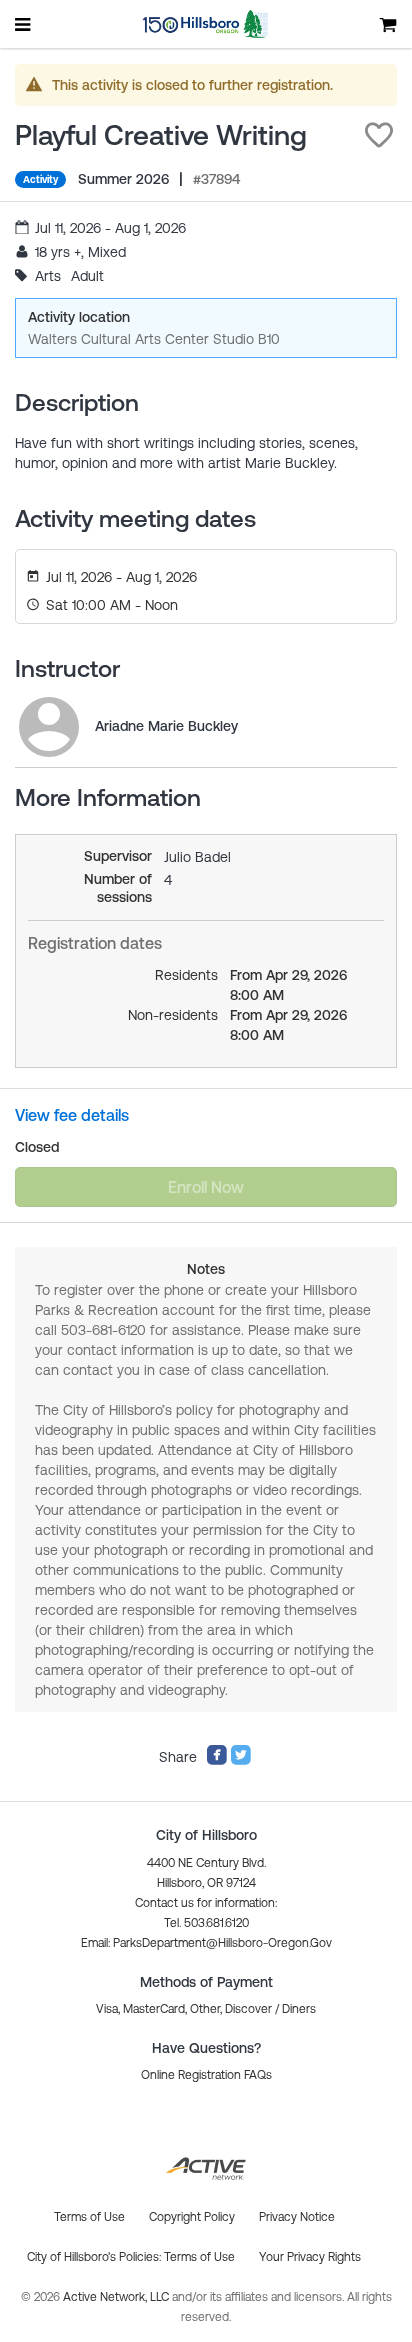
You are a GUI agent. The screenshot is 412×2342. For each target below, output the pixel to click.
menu (24, 24)
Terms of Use (199, 2257)
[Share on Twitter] (241, 1761)
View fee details (72, 1115)
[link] (49, 727)
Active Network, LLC (117, 2297)
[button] (379, 135)
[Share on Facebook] (217, 1761)
